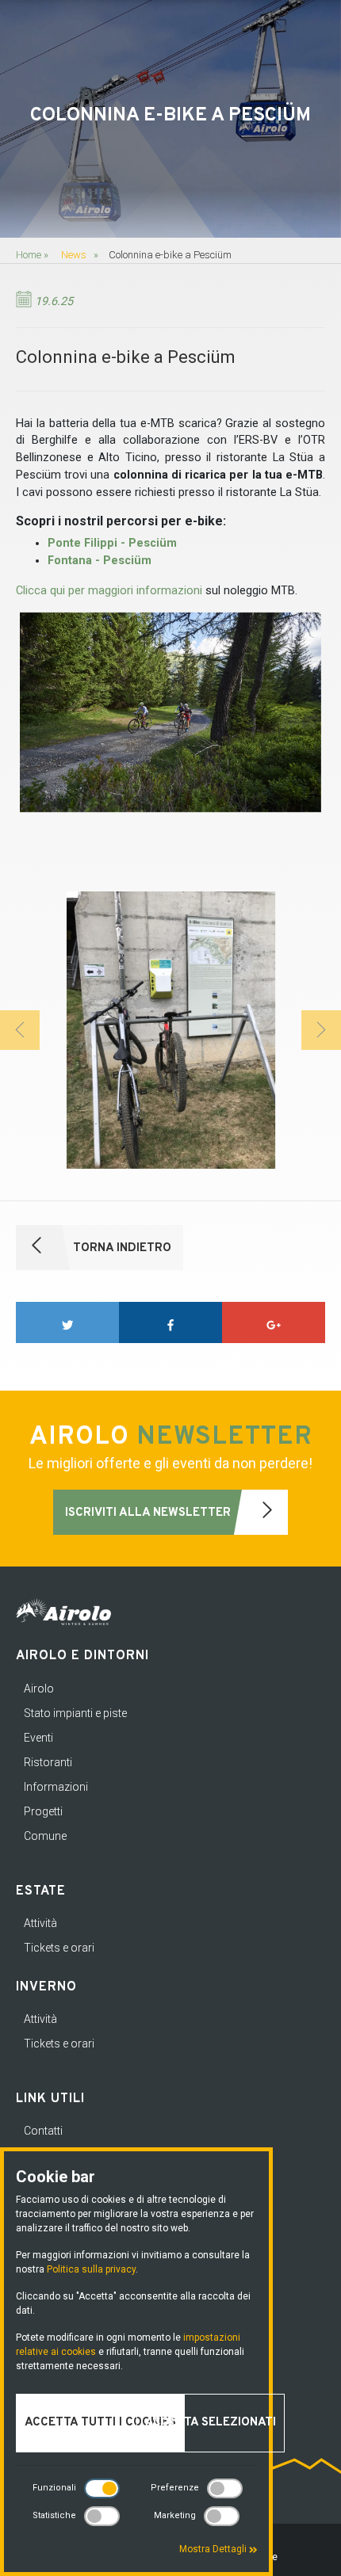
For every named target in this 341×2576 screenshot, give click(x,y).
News (74, 255)
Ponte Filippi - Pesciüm (112, 543)
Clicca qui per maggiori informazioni (109, 591)
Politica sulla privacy (91, 2269)
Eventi (38, 1738)
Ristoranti (48, 1762)
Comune (45, 1836)
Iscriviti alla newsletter (149, 1513)
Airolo (39, 1689)
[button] (20, 1030)
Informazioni (56, 1787)
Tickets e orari (59, 1948)
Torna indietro (121, 1248)
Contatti (43, 2131)
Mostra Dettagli (214, 2549)
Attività (40, 1923)
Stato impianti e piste (75, 1713)
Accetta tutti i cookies (100, 2423)
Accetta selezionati (211, 2423)
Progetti (43, 1811)
